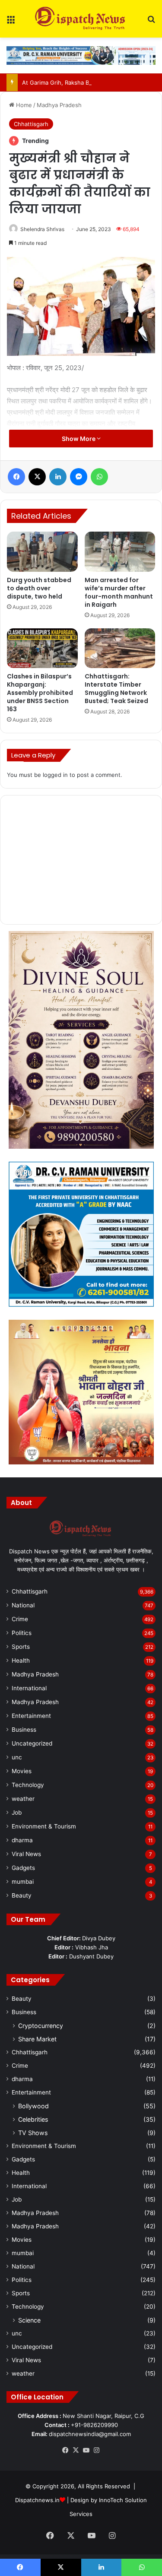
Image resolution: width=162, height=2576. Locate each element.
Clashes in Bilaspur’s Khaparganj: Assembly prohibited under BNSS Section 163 (40, 693)
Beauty (22, 1895)
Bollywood (33, 2106)
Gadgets (23, 1868)
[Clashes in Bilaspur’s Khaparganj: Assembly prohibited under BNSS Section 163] (42, 648)
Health (21, 1660)
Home (23, 105)
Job (17, 1812)
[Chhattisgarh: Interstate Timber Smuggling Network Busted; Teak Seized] (120, 648)
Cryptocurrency (41, 2026)
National (23, 1605)
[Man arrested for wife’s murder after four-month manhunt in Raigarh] (120, 551)
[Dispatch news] (81, 19)
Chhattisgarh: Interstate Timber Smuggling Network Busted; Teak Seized (116, 689)
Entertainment (31, 1716)
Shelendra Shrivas (42, 229)
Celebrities (33, 2119)
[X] (76, 2450)
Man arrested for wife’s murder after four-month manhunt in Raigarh (119, 592)
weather (23, 1799)
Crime (20, 1619)
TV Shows (33, 2133)
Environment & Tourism (44, 1826)
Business (24, 1730)
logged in (55, 775)
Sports (21, 1647)
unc (17, 1757)
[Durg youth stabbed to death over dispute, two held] (42, 551)
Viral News (26, 1854)
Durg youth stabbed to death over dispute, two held (39, 588)
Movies (22, 1771)
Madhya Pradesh (59, 105)
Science (29, 2320)
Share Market (37, 2039)
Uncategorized (32, 1743)
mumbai (23, 1882)
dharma (22, 1840)
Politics (22, 1633)
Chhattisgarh (31, 124)
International (29, 1688)
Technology (28, 1785)
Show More (79, 439)
